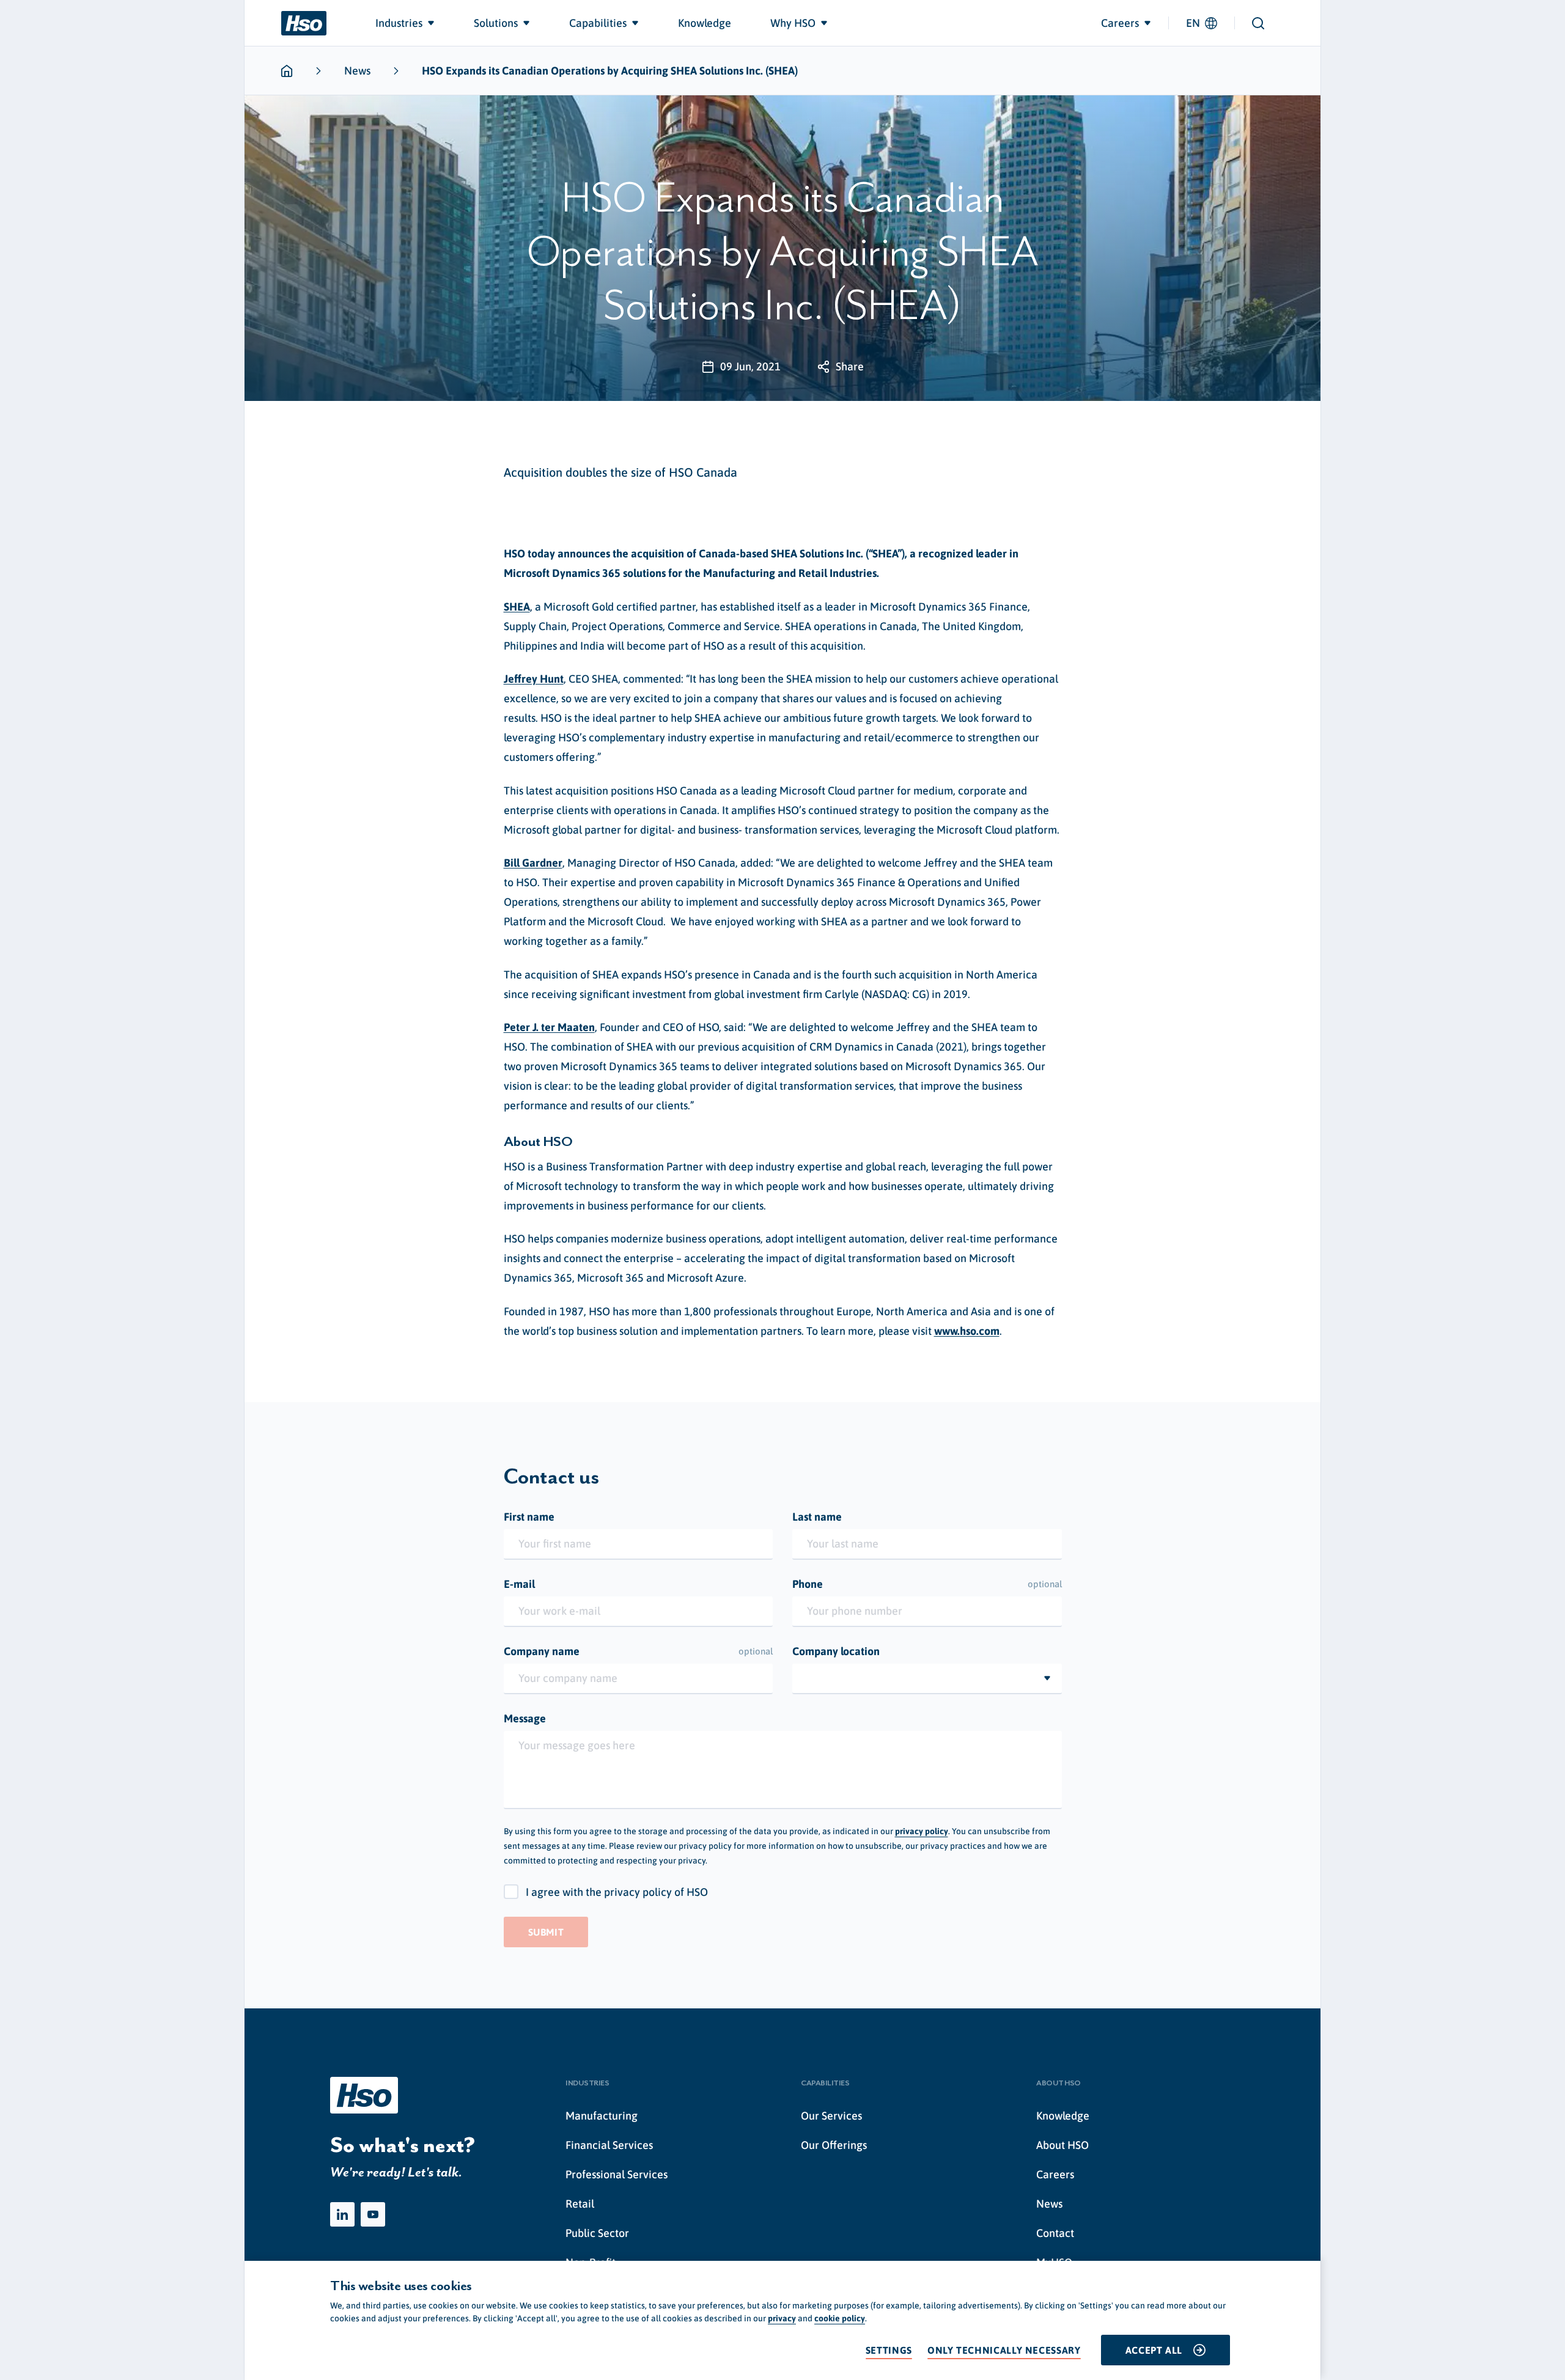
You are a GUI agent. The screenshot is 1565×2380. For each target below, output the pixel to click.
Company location (836, 1651)
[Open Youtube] (373, 2214)
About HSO (1062, 2145)
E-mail (519, 1584)
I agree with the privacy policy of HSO (617, 1892)
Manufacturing (602, 2116)
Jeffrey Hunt (534, 679)
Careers (1055, 2174)
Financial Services (609, 2145)
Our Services (831, 2116)
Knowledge (1063, 2116)
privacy (782, 2318)
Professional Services (617, 2174)
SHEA (517, 607)
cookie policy (840, 2318)
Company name (639, 1651)
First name (529, 1517)
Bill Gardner (533, 863)
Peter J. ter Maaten (549, 1027)
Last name (817, 1517)
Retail (580, 2204)
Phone (927, 1584)
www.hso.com (967, 1331)
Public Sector (597, 2233)
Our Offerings (834, 2145)
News (357, 71)
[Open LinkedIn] (342, 2214)
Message (525, 1718)
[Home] (304, 23)
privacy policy (922, 1831)
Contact (1055, 2233)
